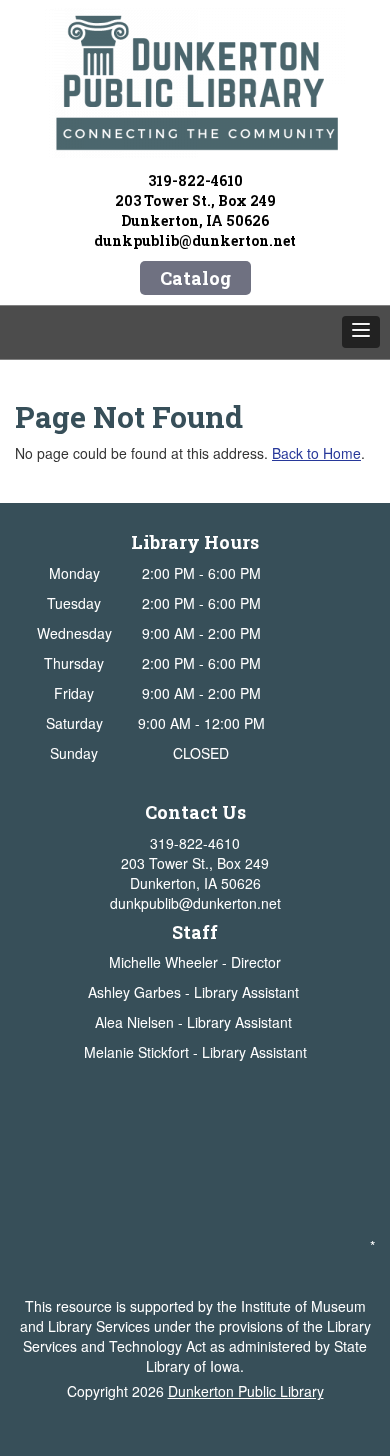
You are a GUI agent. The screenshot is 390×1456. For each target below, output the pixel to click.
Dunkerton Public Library (246, 1391)
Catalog (195, 278)
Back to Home (316, 453)
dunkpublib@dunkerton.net (195, 240)
